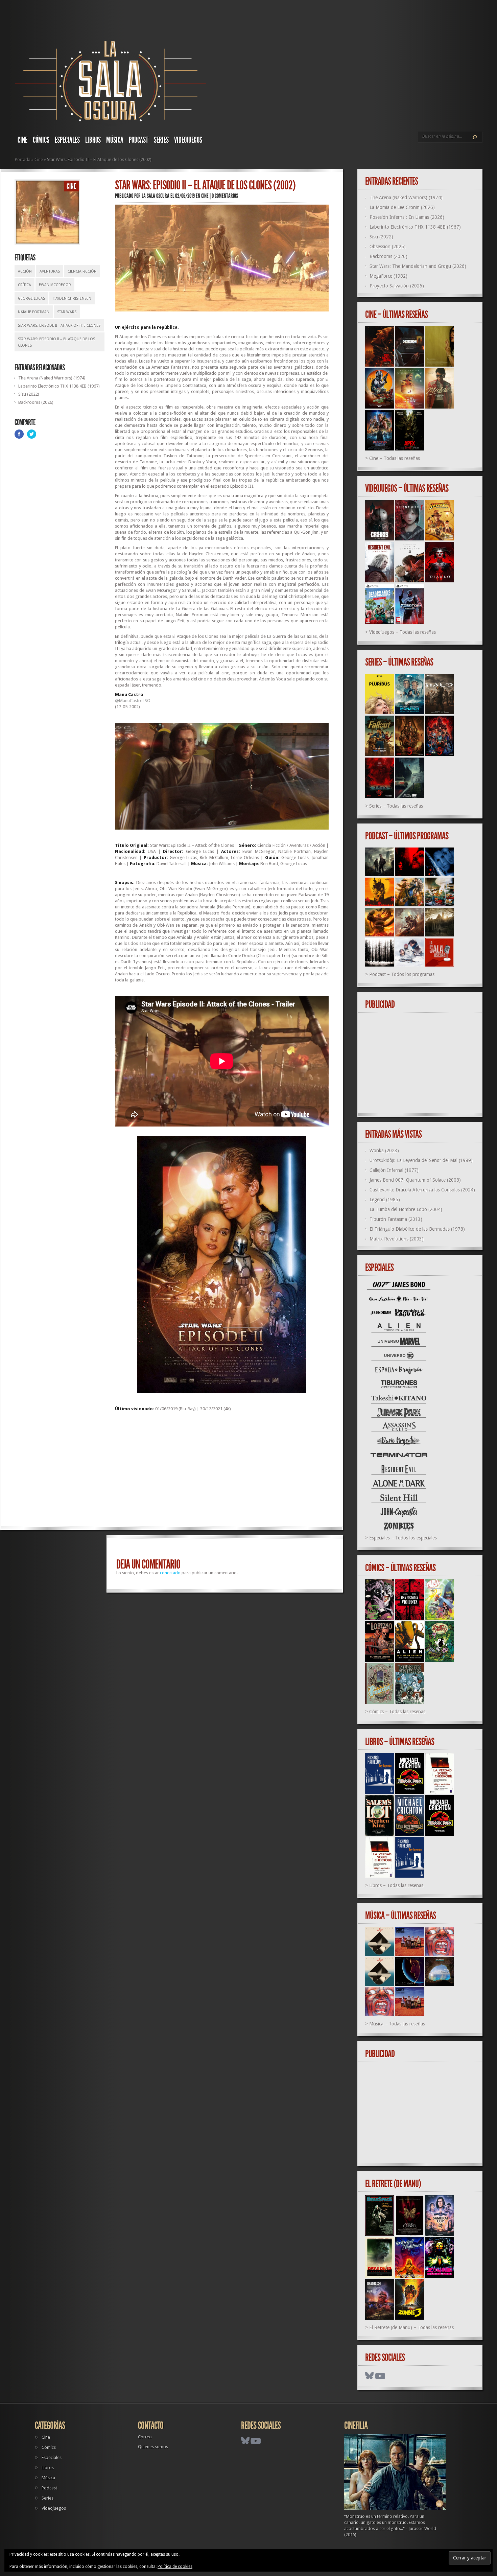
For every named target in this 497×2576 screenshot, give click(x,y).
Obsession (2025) (388, 247)
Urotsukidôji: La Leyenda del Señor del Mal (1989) (421, 1160)
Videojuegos (188, 140)
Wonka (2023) (384, 1151)
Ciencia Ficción (82, 271)
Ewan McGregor (55, 285)
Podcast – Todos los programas (402, 974)
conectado (170, 1573)
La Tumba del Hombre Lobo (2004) (406, 1209)
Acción (25, 271)
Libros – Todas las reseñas (396, 1885)
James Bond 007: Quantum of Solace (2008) (415, 1180)
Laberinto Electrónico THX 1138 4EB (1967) (59, 386)
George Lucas (31, 298)
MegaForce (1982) (388, 276)
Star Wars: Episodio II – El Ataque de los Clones (56, 342)
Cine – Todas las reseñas (395, 458)
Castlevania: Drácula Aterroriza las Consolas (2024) (422, 1190)
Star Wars (67, 312)
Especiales (67, 140)
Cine (22, 140)
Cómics (41, 140)
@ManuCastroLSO (133, 701)
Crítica (25, 285)
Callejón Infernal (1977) (394, 1170)
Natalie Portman (34, 312)
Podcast (139, 140)
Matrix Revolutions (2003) (397, 1239)
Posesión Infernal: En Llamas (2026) (407, 217)
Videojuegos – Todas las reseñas (403, 632)
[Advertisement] (222, 1472)
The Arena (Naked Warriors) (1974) (52, 378)
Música (115, 140)
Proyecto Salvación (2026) (397, 286)
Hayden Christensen (72, 298)
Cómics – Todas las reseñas (397, 1712)
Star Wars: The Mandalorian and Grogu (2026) (418, 266)
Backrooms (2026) (36, 402)
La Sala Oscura (156, 196)
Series (161, 140)
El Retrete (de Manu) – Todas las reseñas (411, 2327)
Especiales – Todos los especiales (403, 1538)
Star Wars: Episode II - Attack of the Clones (59, 326)
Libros (93, 140)
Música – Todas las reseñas (397, 2024)
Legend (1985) (385, 1200)
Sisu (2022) (29, 394)
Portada (23, 159)
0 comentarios (225, 196)
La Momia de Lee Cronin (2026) (402, 207)
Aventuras (50, 271)
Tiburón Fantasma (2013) (396, 1219)
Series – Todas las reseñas (396, 806)
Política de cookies (175, 2567)
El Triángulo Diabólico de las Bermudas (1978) (417, 1229)
